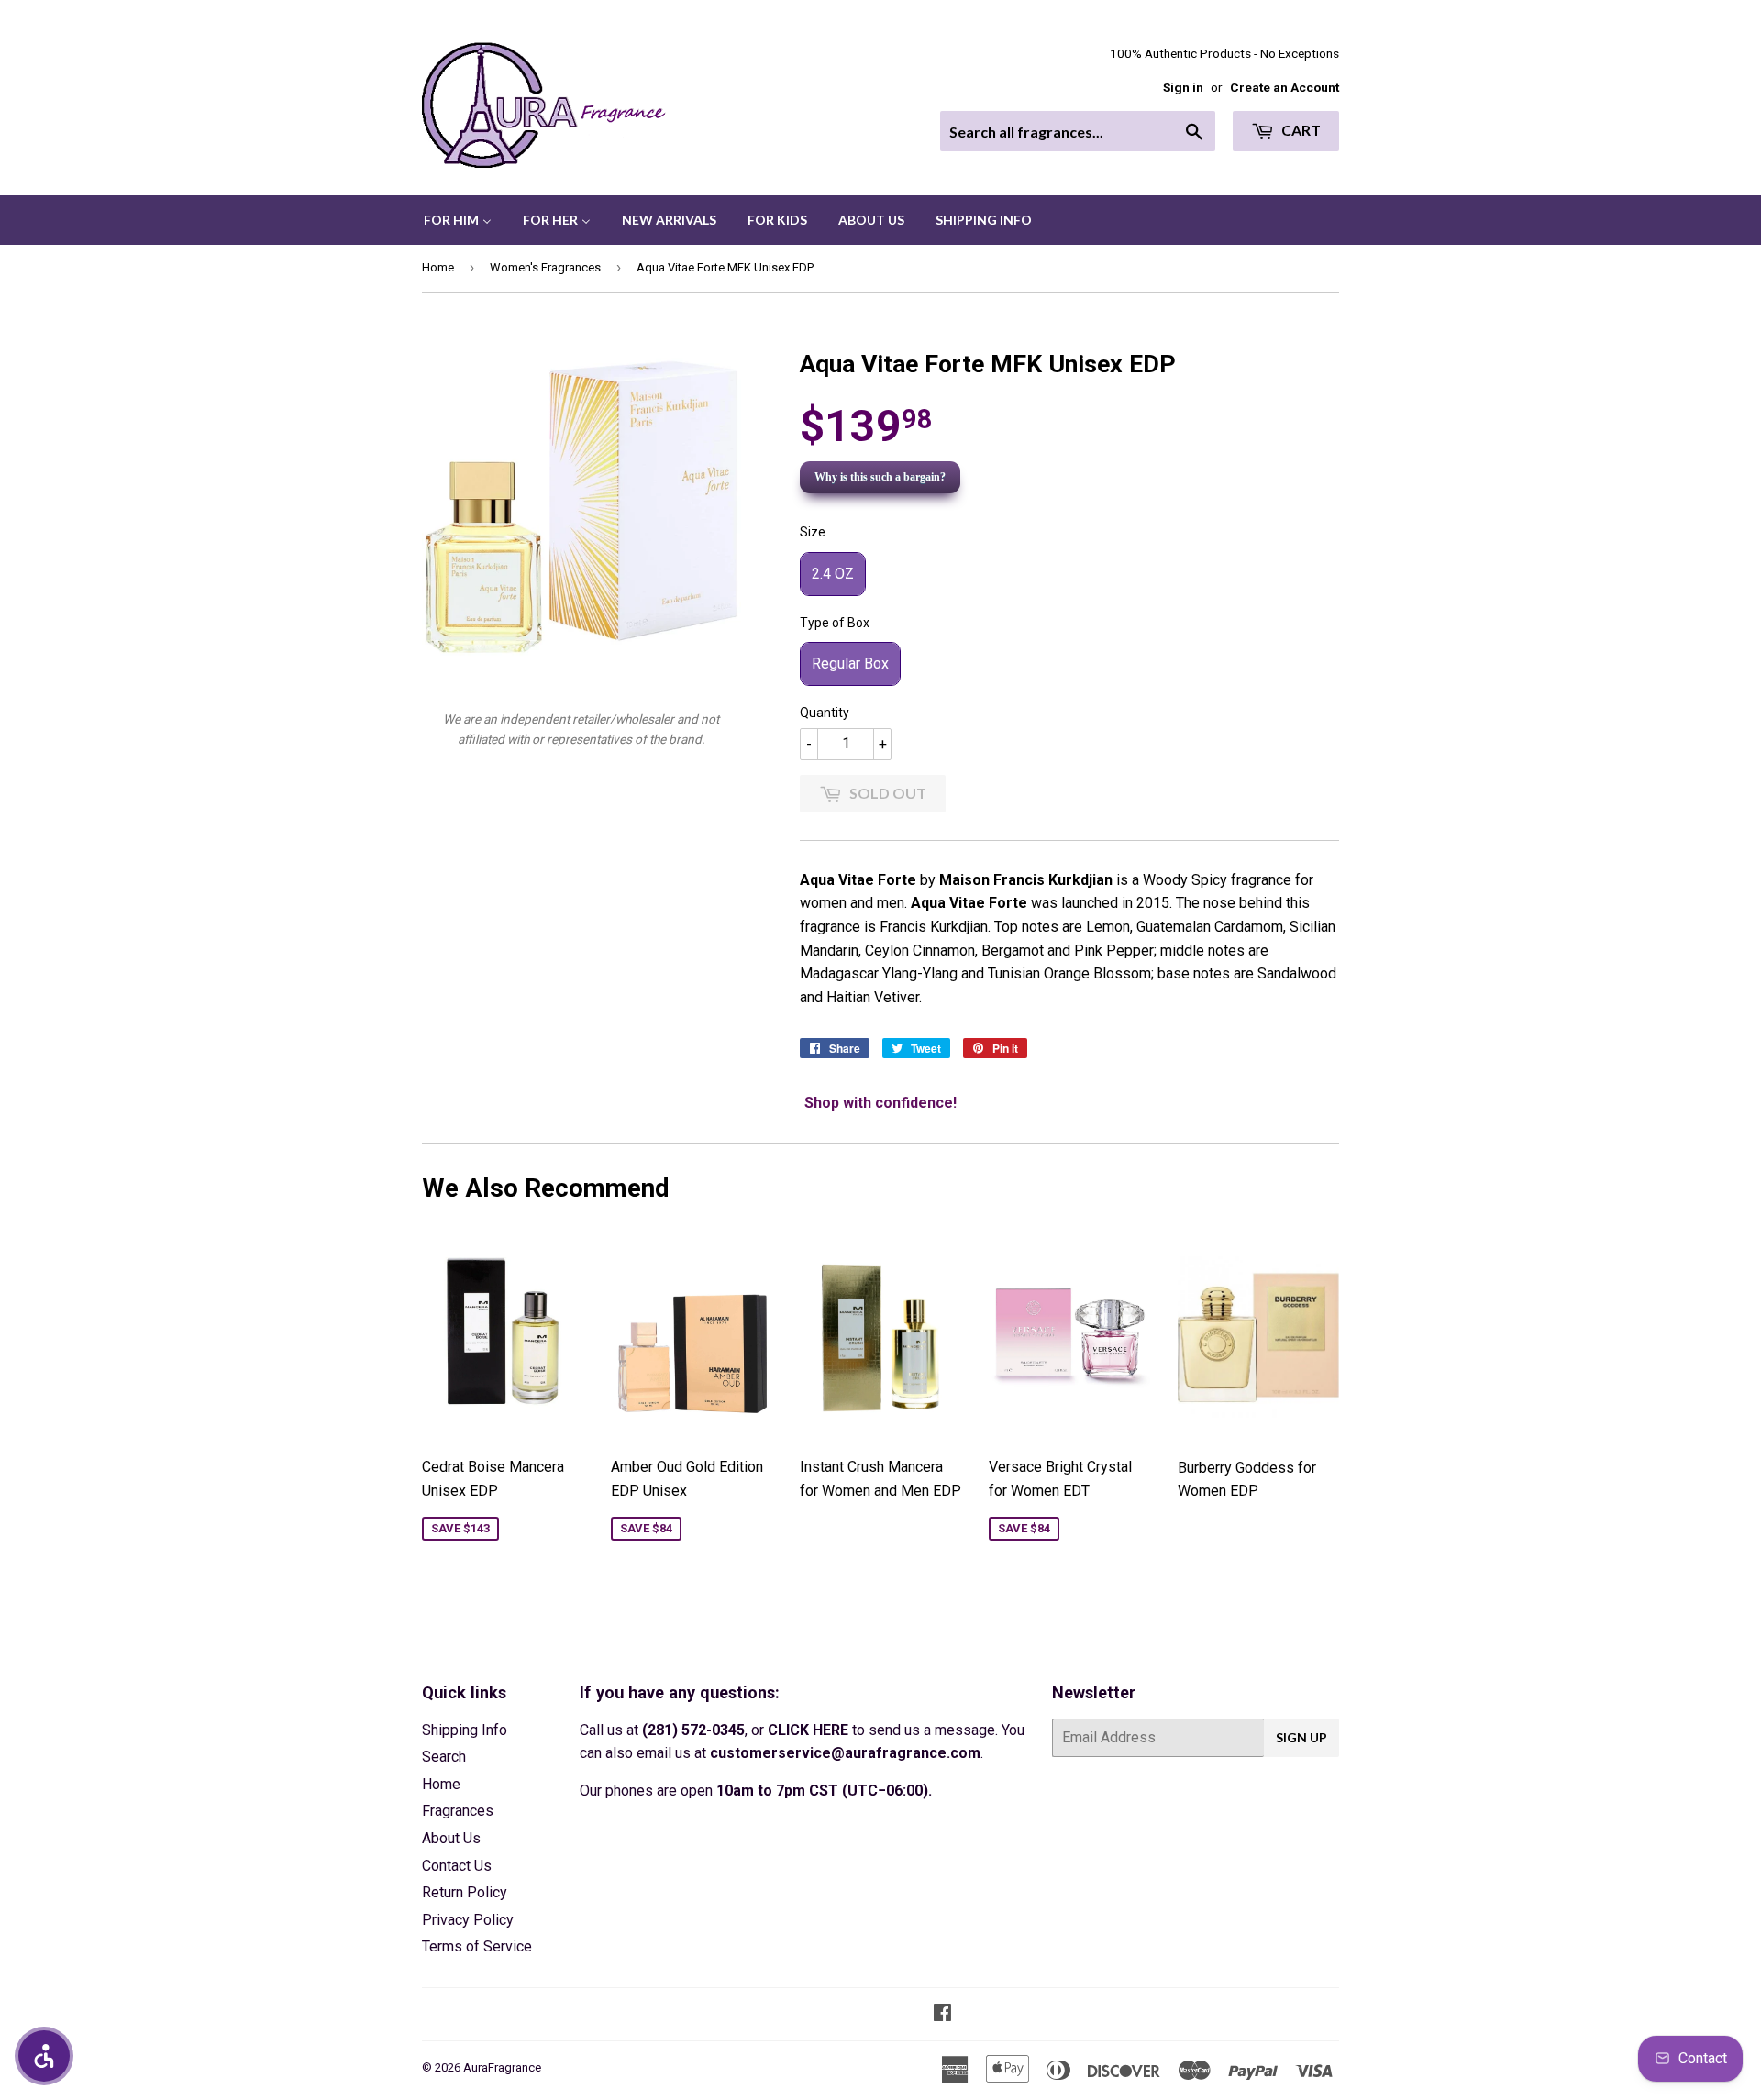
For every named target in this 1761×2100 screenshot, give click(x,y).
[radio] (833, 574)
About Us (451, 1838)
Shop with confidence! (880, 1103)
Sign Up (1301, 1737)
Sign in (1183, 87)
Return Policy (465, 1892)
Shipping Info (465, 1730)
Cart (1300, 130)
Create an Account (1285, 87)
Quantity (825, 713)
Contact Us (457, 1866)
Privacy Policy (468, 1920)
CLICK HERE (808, 1730)
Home (438, 267)
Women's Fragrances (545, 267)
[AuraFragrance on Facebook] (942, 2014)
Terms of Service (477, 1946)
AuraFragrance (502, 2067)
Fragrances (458, 1811)
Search (444, 1757)
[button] (44, 2056)
